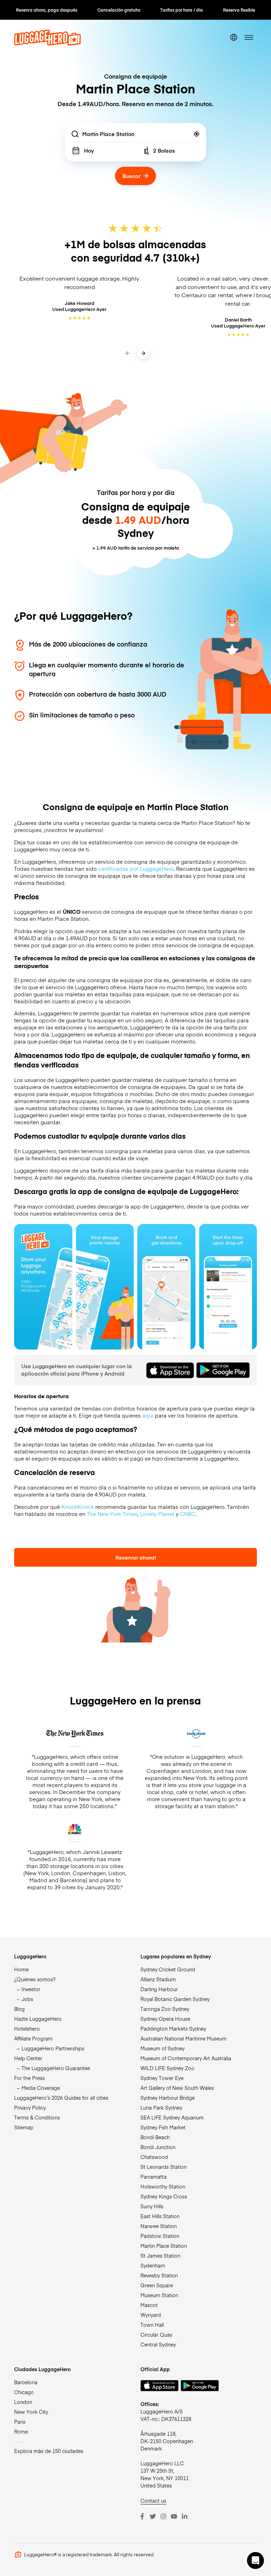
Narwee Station (159, 2226)
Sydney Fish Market (163, 2127)
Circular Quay (156, 2335)
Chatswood (154, 2157)
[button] (255, 2560)
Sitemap (24, 2127)
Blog (19, 2009)
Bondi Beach (155, 2137)
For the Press (29, 2078)
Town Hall (152, 2325)
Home (21, 1969)
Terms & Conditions (37, 2117)
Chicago (24, 2392)
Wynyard (151, 2315)
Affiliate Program (33, 2038)
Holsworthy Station (163, 2186)
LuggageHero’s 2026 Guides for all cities (61, 2098)
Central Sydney (158, 2344)
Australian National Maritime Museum (183, 2038)
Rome (21, 2431)
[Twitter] (153, 2516)
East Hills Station (160, 2216)
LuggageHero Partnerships (53, 2048)
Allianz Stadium (158, 1979)
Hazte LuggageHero (38, 2019)
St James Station (160, 2256)
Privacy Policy (30, 2107)
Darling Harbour (159, 1989)
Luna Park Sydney (161, 2107)
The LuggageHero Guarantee (56, 2068)
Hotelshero (27, 2029)
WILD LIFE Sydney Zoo (167, 2068)
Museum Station (159, 2295)
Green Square (157, 2285)
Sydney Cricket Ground (168, 1969)
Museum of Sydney (162, 2048)
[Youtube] (174, 2516)
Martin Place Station (164, 2246)
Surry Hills (152, 2206)
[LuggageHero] (47, 44)
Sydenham (153, 2265)
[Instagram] (163, 2516)
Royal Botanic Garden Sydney (175, 1999)
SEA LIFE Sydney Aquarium (172, 2117)
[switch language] (234, 37)
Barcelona (26, 2382)
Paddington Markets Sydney (173, 2029)
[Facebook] (142, 2516)
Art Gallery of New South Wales (177, 2088)
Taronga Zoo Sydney (165, 2009)
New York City (31, 2412)
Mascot (149, 2305)
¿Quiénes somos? (35, 1979)
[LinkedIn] (185, 2516)
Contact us (153, 2501)
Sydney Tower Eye (162, 2078)
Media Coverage (41, 2088)
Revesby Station (159, 2275)
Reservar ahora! (136, 1557)
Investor (31, 1989)
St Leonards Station (164, 2167)
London (23, 2402)
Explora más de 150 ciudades (49, 2451)
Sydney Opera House (165, 2019)
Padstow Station (160, 2236)
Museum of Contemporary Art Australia (186, 2058)
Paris (20, 2422)
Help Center (28, 2058)
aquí (148, 1415)
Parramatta (153, 2177)
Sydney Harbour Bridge (168, 2098)
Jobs (27, 1999)
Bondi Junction (158, 2147)
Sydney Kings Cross (164, 2196)
